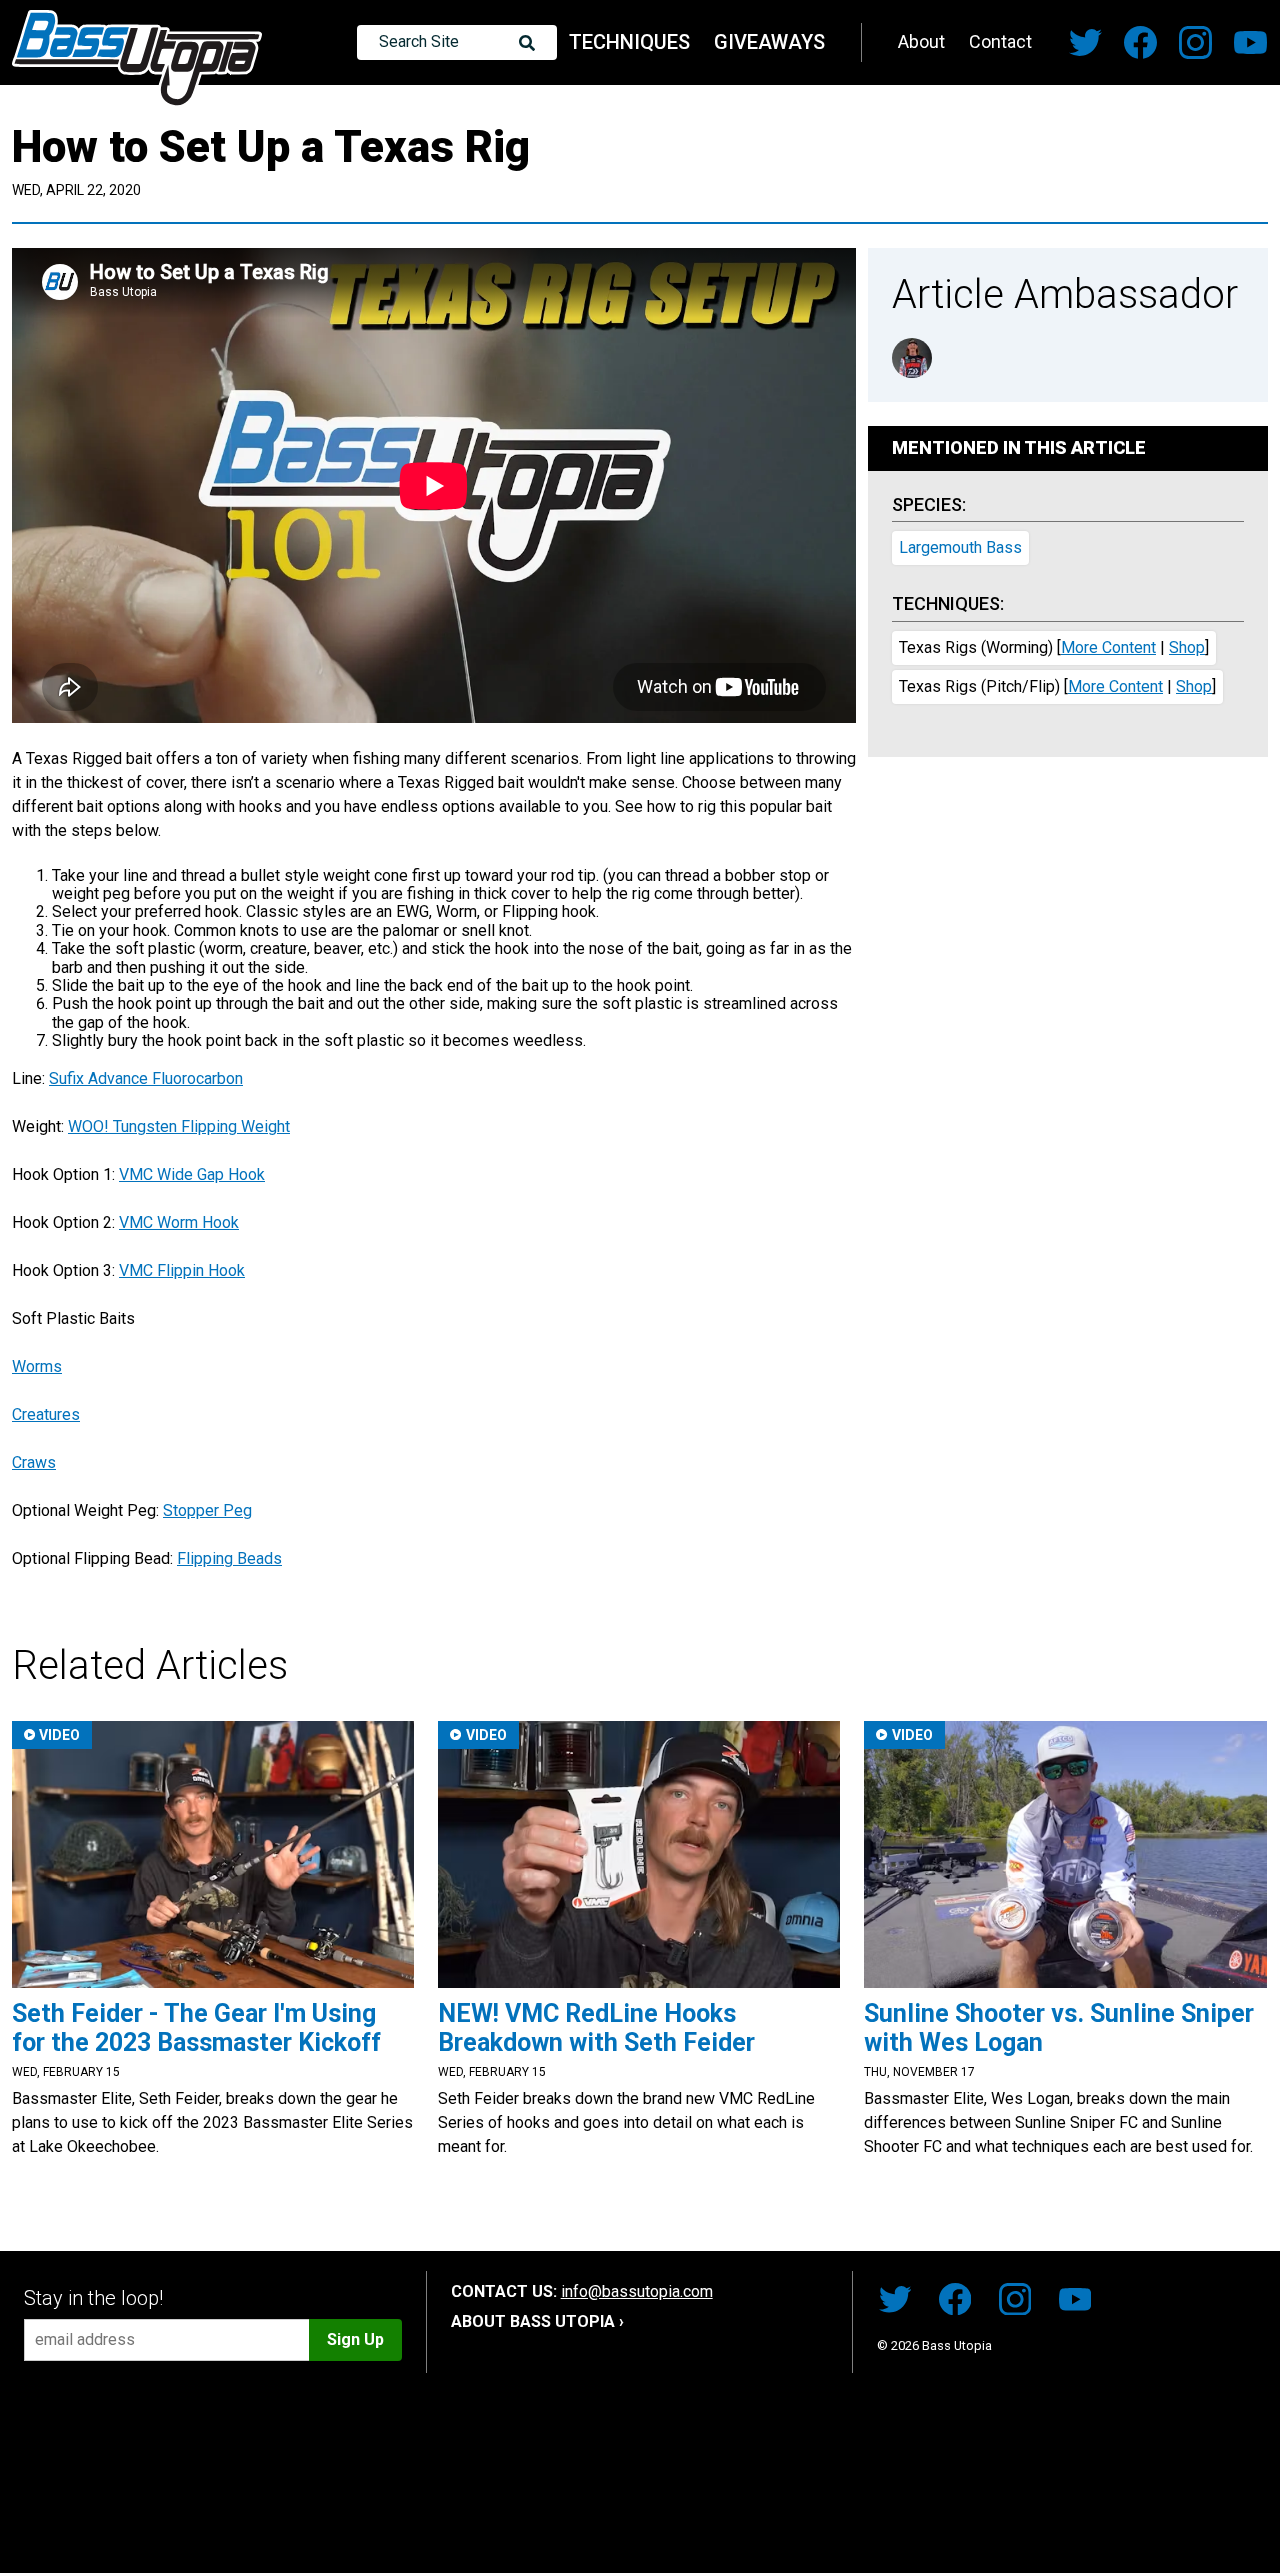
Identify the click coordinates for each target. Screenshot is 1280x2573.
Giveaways (769, 42)
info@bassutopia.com (637, 2291)
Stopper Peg (207, 1510)
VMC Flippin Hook (182, 1270)
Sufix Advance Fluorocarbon (146, 1078)
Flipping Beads (229, 1558)
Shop (1187, 647)
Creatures (46, 1414)
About (921, 41)
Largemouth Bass (960, 547)
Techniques (629, 42)
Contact (1000, 41)
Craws (34, 1462)
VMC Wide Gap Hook (192, 1174)
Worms (37, 1366)
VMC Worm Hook (179, 1222)
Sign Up (355, 2339)
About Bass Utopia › (537, 2321)
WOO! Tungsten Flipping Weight (179, 1126)
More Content (1108, 647)
